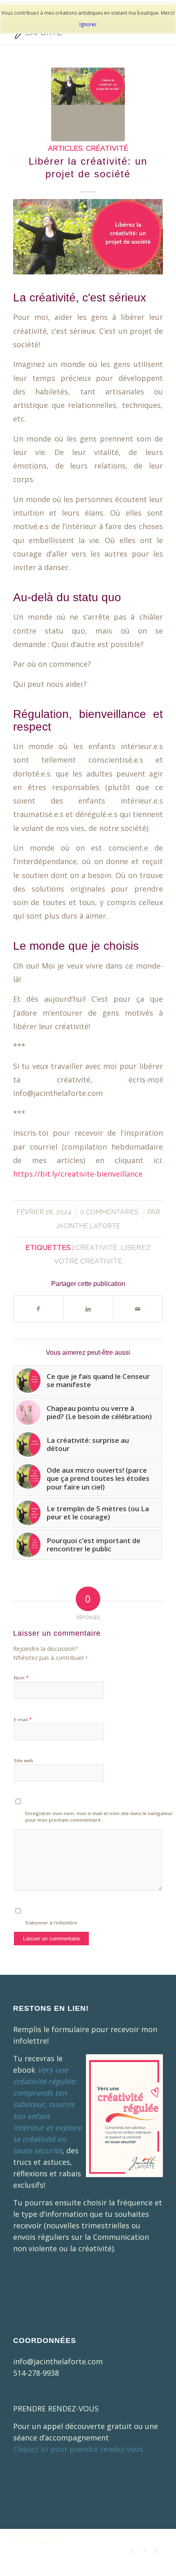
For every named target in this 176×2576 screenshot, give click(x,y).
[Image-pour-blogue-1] (88, 104)
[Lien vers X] (132, 2551)
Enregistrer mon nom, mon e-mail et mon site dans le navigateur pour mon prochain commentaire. (99, 1817)
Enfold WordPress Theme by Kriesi (107, 2541)
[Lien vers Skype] (157, 2551)
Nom (21, 1677)
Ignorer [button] (88, 24)
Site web (24, 1760)
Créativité (107, 148)
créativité (96, 1247)
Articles (65, 148)
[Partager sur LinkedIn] (88, 1309)
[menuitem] (46, 2560)
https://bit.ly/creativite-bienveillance (78, 1174)
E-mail (23, 1719)
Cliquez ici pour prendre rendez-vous (78, 2449)
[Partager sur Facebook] (38, 1309)
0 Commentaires (109, 1212)
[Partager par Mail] (138, 1309)
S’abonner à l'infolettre (51, 1923)
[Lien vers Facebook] (144, 2551)
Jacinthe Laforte (88, 1226)
